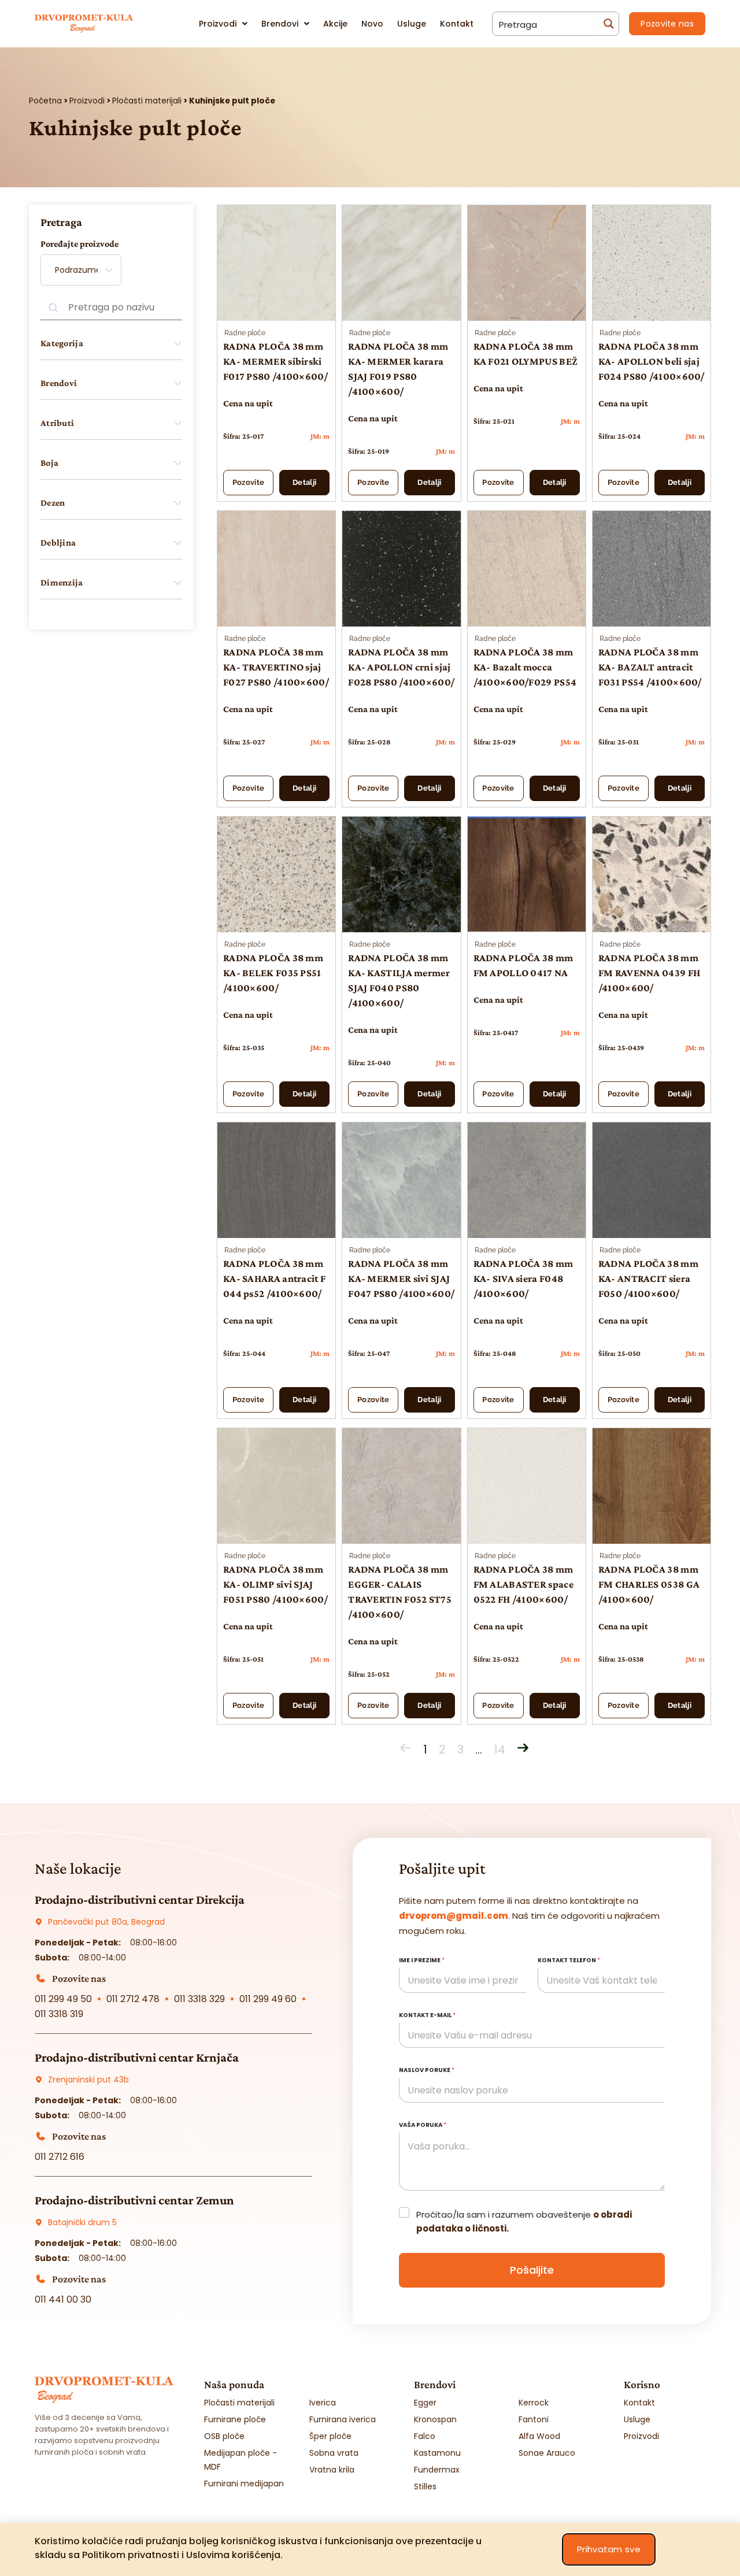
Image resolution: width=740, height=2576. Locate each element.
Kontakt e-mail (427, 2015)
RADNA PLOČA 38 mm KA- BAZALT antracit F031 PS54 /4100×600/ (650, 667)
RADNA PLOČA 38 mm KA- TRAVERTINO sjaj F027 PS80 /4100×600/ (276, 667)
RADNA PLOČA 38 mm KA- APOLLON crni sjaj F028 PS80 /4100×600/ (401, 667)
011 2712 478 (133, 1999)
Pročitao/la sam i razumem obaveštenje (524, 2221)
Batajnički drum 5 (82, 2222)
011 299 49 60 (268, 1999)
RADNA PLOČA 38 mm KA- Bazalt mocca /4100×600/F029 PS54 (525, 667)
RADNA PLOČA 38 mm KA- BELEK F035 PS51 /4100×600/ (273, 973)
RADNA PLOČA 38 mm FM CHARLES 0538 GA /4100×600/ (649, 1584)
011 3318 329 (199, 1999)
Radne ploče (245, 333)
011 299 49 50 (63, 1999)
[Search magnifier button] (607, 24)
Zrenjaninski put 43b (88, 2080)
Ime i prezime (422, 1960)
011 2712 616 (60, 2157)
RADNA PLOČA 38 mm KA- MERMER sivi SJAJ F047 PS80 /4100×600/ (401, 1278)
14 (499, 1750)
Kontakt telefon (569, 1960)
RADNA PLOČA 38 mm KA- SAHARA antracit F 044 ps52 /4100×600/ (274, 1278)
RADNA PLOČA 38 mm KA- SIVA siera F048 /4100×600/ (523, 1278)
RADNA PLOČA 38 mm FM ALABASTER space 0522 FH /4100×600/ (523, 1584)
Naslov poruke (427, 2070)
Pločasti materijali (147, 101)
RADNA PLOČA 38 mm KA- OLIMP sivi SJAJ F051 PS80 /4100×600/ (275, 1584)
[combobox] (81, 270)
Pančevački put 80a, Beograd (106, 1922)
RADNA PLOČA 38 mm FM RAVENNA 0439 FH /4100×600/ (649, 973)
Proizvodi (87, 101)
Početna (45, 101)
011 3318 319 (59, 2014)
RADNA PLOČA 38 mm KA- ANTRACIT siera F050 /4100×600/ (648, 1278)
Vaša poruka (423, 2125)
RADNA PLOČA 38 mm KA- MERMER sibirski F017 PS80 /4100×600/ (275, 361)
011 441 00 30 (63, 2299)
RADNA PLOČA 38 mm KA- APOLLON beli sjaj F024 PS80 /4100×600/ (652, 361)
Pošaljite (532, 2270)
